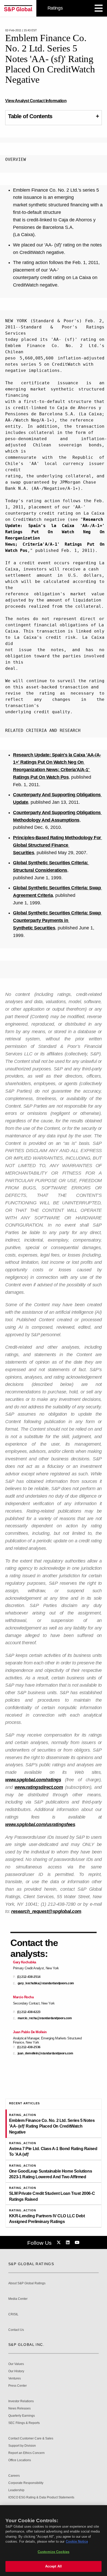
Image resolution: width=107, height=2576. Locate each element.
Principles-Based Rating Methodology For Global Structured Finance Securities (58, 845)
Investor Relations (21, 2401)
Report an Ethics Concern (26, 2453)
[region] (53, 2541)
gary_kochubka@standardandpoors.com (46, 1983)
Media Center (18, 2299)
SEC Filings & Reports (24, 2423)
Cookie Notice (77, 2541)
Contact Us (16, 2330)
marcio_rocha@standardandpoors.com (45, 2018)
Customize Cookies (53, 2552)
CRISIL (13, 2314)
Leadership (16, 2490)
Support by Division (22, 2446)
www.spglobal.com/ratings (33, 1780)
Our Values (16, 2364)
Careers (14, 2476)
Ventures (15, 2379)
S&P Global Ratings (31, 2264)
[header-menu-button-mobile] (99, 8)
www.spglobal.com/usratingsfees (40, 1824)
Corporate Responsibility (26, 2483)
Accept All (53, 2566)
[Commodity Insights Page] (59, 2243)
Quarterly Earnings (22, 2416)
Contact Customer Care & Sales (31, 2439)
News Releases (19, 2409)
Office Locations (20, 2460)
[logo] (18, 8)
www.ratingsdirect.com (39, 1787)
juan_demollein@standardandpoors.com (45, 2053)
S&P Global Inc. (26, 2345)
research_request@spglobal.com (46, 1911)
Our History (16, 2371)
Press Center (18, 2386)
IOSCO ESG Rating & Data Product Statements (41, 2498)
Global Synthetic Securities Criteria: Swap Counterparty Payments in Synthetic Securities (58, 920)
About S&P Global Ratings (27, 2283)
